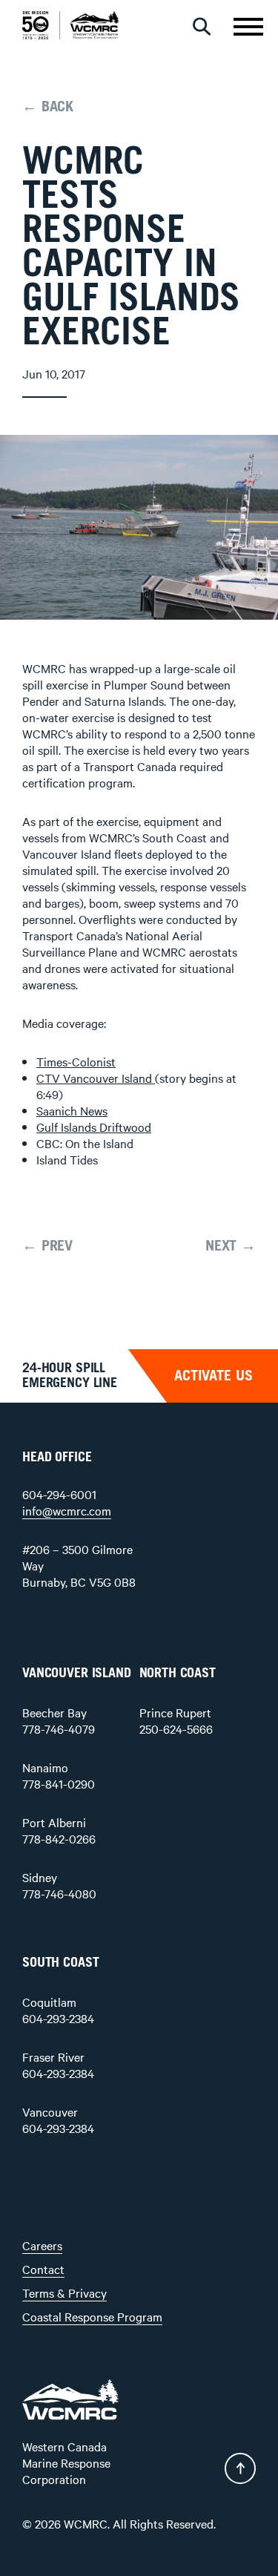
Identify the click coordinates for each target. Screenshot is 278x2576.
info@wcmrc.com (67, 1510)
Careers (42, 2245)
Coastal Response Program (92, 2316)
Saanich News (72, 1110)
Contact (43, 2269)
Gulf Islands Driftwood (94, 1127)
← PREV (47, 1246)
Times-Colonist (76, 1061)
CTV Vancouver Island (96, 1078)
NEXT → (231, 1246)
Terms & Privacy (64, 2292)
